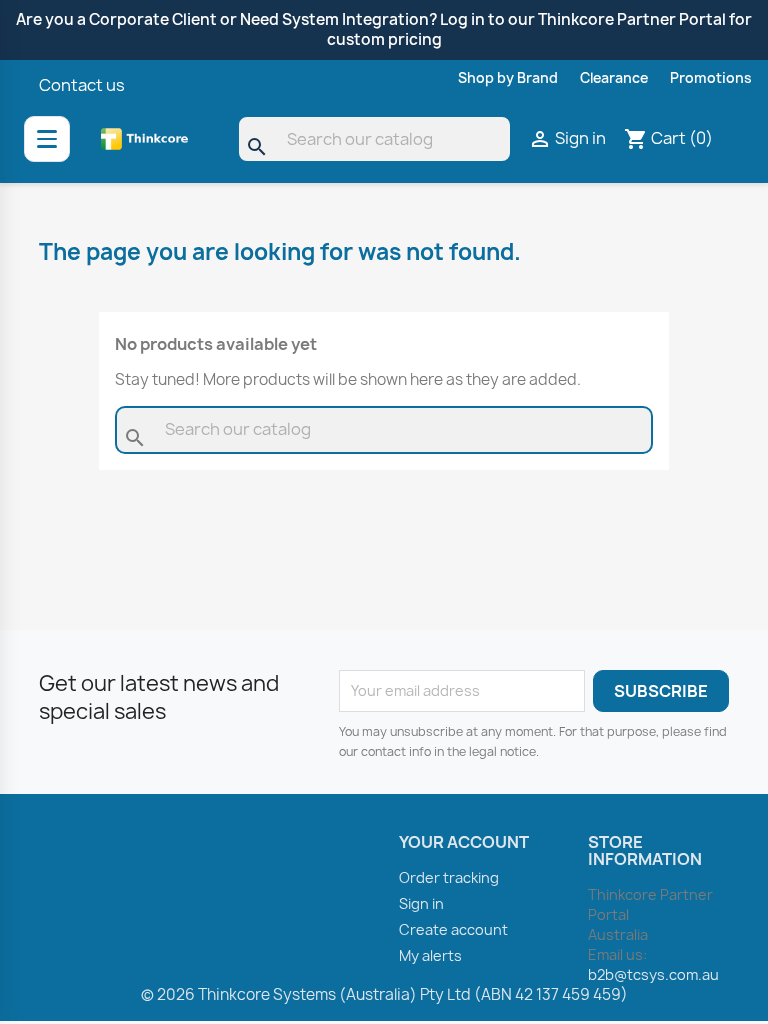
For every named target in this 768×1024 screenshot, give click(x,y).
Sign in (421, 903)
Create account (453, 929)
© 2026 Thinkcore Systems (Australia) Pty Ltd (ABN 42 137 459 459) (384, 994)
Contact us (82, 85)
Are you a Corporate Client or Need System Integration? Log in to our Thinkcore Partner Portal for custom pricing (384, 29)
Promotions (711, 78)
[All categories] (47, 139)
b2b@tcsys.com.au (653, 974)
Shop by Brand (508, 78)
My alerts (430, 955)
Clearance (614, 78)
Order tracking (449, 877)
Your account (464, 842)
